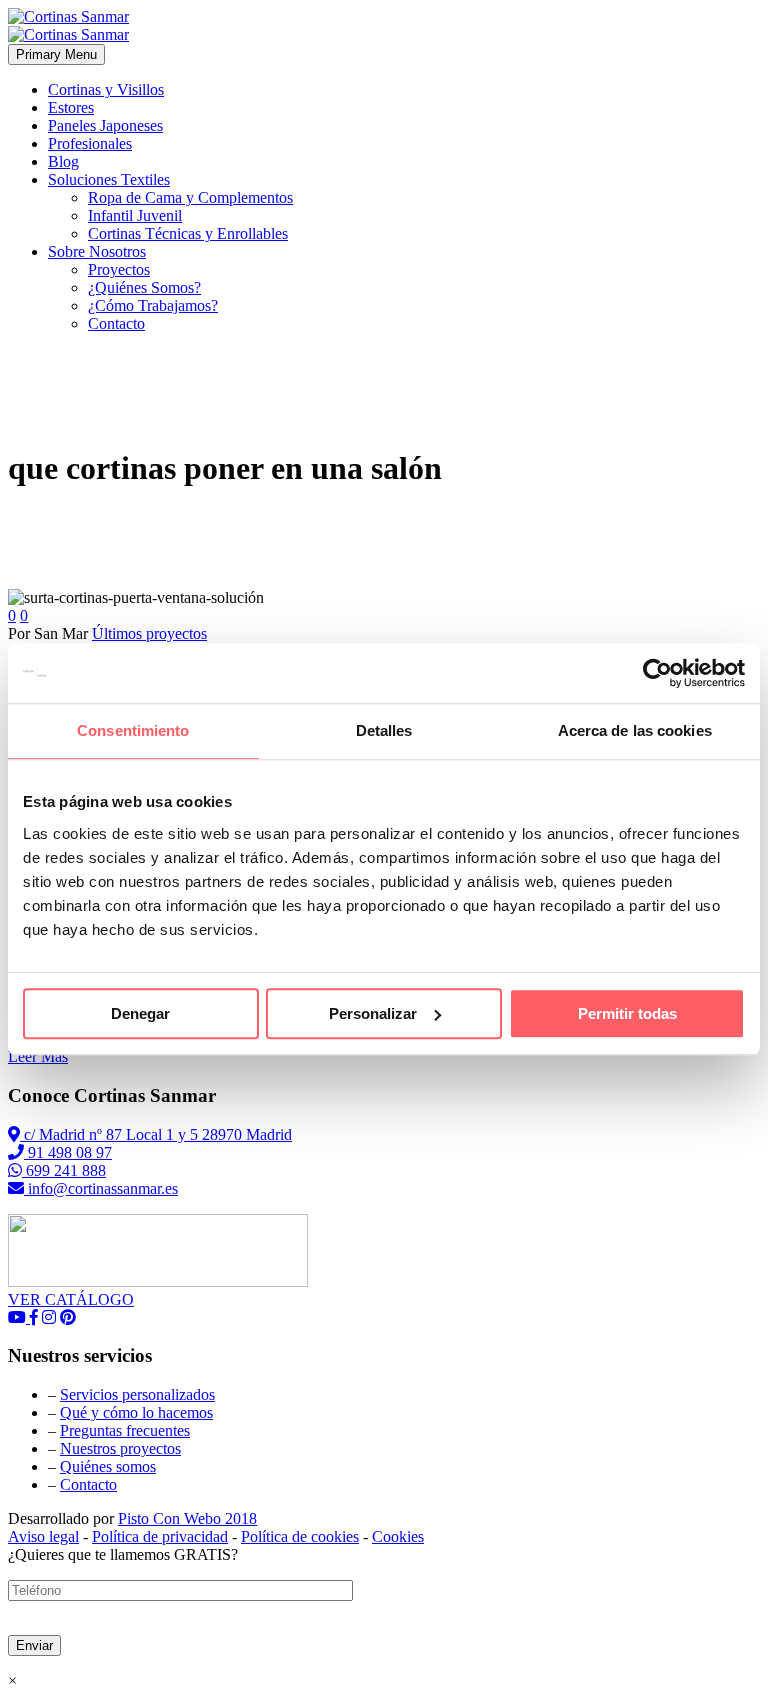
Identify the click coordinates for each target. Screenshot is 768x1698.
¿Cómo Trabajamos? (153, 305)
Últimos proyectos (149, 633)
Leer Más (38, 1056)
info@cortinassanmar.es (101, 1188)
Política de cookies (300, 1536)
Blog (63, 161)
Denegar (140, 1013)
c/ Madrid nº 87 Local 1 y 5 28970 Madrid (156, 1134)
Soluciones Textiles (109, 179)
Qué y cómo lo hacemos (136, 1412)
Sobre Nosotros (97, 251)
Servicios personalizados (137, 1394)
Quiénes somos (108, 1466)
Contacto (116, 323)
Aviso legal (43, 1536)
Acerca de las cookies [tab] (635, 730)
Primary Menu (56, 54)
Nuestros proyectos (120, 1448)
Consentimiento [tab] (133, 730)
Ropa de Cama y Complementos (190, 197)
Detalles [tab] (384, 730)
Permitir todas (627, 1013)
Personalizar (373, 1013)
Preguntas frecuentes (125, 1430)
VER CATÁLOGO (71, 1299)
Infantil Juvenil (135, 215)
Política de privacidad (160, 1536)
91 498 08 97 (68, 1152)
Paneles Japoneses (105, 125)
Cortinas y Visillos (106, 89)
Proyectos (119, 269)
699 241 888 (64, 1170)
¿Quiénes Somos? (144, 287)
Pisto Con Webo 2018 (187, 1518)
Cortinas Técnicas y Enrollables (188, 233)
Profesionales (90, 143)
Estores (71, 107)
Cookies (398, 1536)
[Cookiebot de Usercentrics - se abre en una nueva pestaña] (657, 673)
